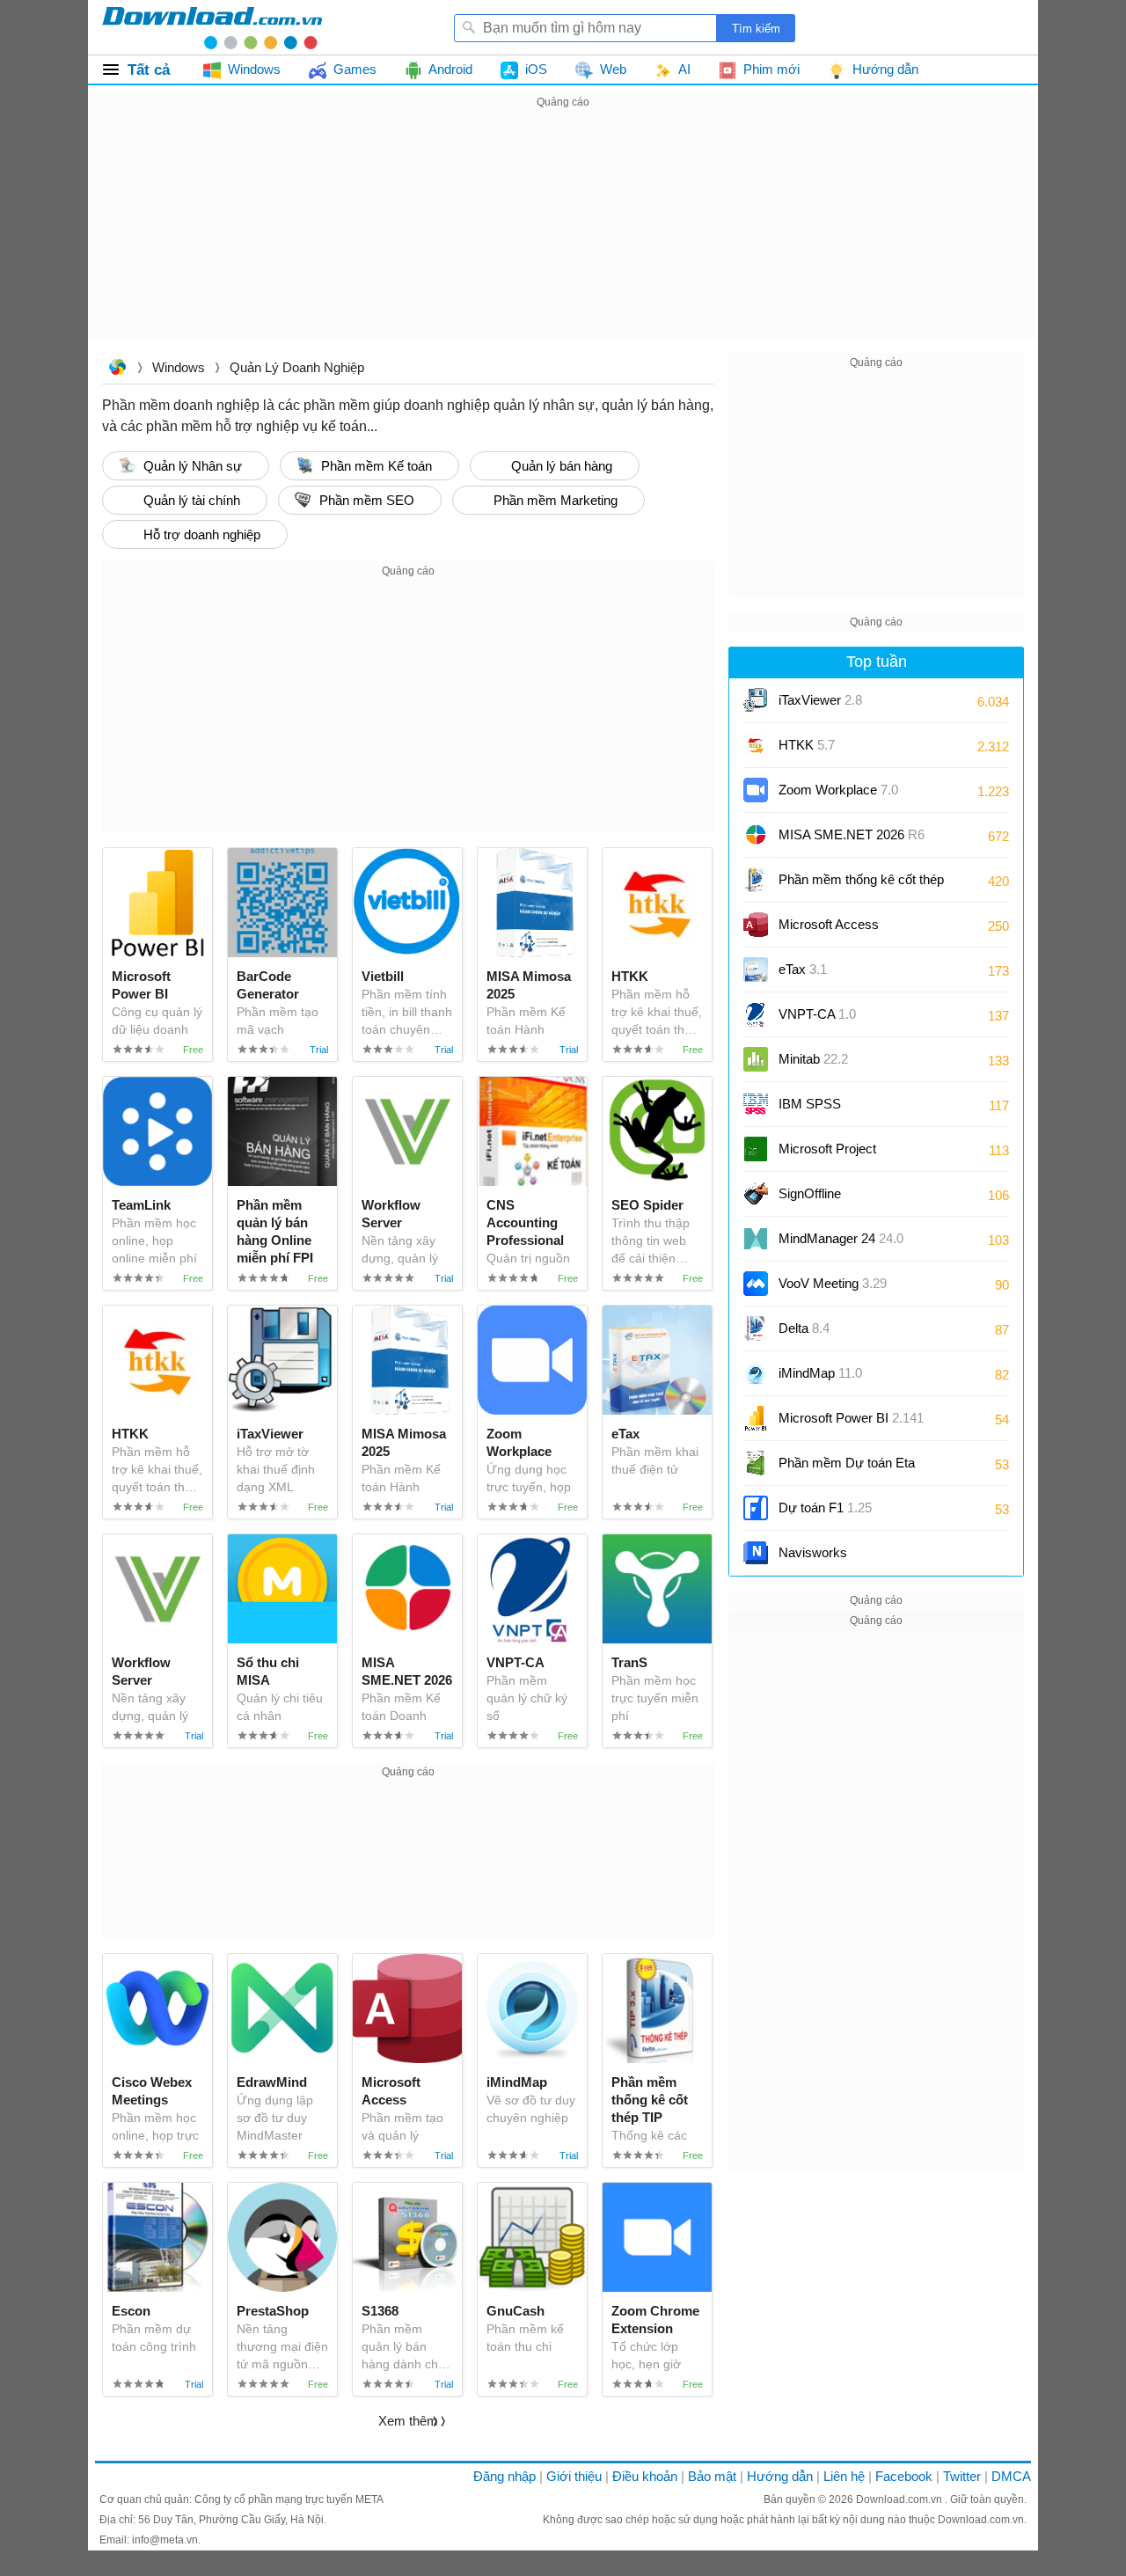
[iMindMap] (756, 1373)
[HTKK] (756, 745)
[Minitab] (756, 1059)
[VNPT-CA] (756, 1014)
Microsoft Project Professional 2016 (830, 1155)
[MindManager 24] (756, 1239)
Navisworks (813, 1552)
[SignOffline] (756, 1194)
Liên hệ (844, 2476)
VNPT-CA (817, 1014)
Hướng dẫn (780, 2476)
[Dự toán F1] (756, 1508)
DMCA (1011, 2476)
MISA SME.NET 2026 (852, 834)
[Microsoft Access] (756, 925)
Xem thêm (408, 2421)
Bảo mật (712, 2476)
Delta (804, 1328)
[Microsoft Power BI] (756, 1418)
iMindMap (820, 1373)
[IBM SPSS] (756, 1104)
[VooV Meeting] (756, 1284)
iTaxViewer (820, 700)
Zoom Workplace (838, 790)
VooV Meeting (833, 1283)
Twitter (962, 2476)
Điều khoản (645, 2476)
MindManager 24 (841, 1238)
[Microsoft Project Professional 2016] (756, 1149)
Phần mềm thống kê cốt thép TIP (861, 885)
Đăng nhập (505, 2476)
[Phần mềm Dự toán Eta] (756, 1463)
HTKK (807, 745)
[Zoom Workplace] (756, 790)
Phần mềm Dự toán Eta (847, 1463)
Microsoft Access (856, 930)
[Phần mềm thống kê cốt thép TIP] (756, 880)
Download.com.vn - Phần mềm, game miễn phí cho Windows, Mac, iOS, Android (212, 27)
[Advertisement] (563, 236)
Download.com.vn (117, 369)
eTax (803, 969)
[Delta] (756, 1328)
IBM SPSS (810, 1104)
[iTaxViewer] (756, 700)
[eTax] (756, 970)
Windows (179, 367)
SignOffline (810, 1193)
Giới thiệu (574, 2476)
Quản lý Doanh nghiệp (297, 367)
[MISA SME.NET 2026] (756, 835)
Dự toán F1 (825, 1508)
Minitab (813, 1059)
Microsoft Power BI (851, 1418)
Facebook (904, 2476)
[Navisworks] (756, 1553)
